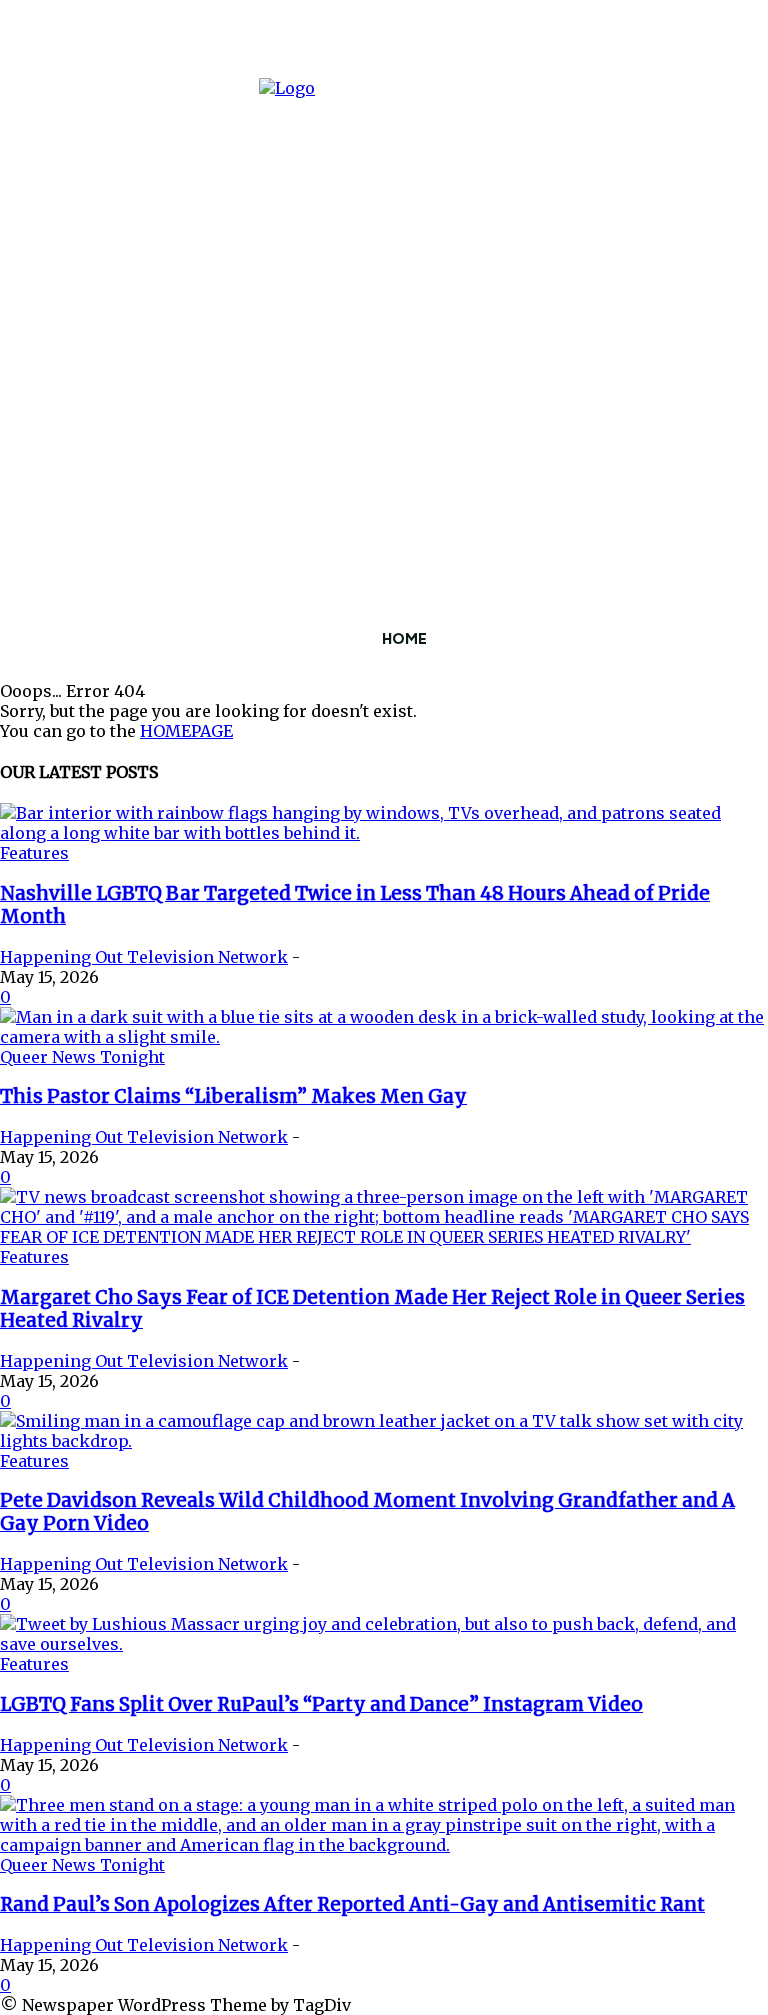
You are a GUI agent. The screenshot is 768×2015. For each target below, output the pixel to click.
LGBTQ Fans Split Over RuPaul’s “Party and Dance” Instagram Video (321, 1704)
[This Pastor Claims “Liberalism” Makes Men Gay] (384, 1037)
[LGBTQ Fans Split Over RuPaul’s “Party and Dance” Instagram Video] (384, 1644)
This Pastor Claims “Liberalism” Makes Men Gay (233, 1096)
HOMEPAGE (186, 731)
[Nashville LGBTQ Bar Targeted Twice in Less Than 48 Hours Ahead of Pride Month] (384, 833)
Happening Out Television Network (144, 957)
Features (34, 853)
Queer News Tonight (82, 1057)
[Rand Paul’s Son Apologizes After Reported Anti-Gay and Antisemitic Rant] (384, 1845)
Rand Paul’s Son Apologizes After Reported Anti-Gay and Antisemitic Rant (352, 1904)
